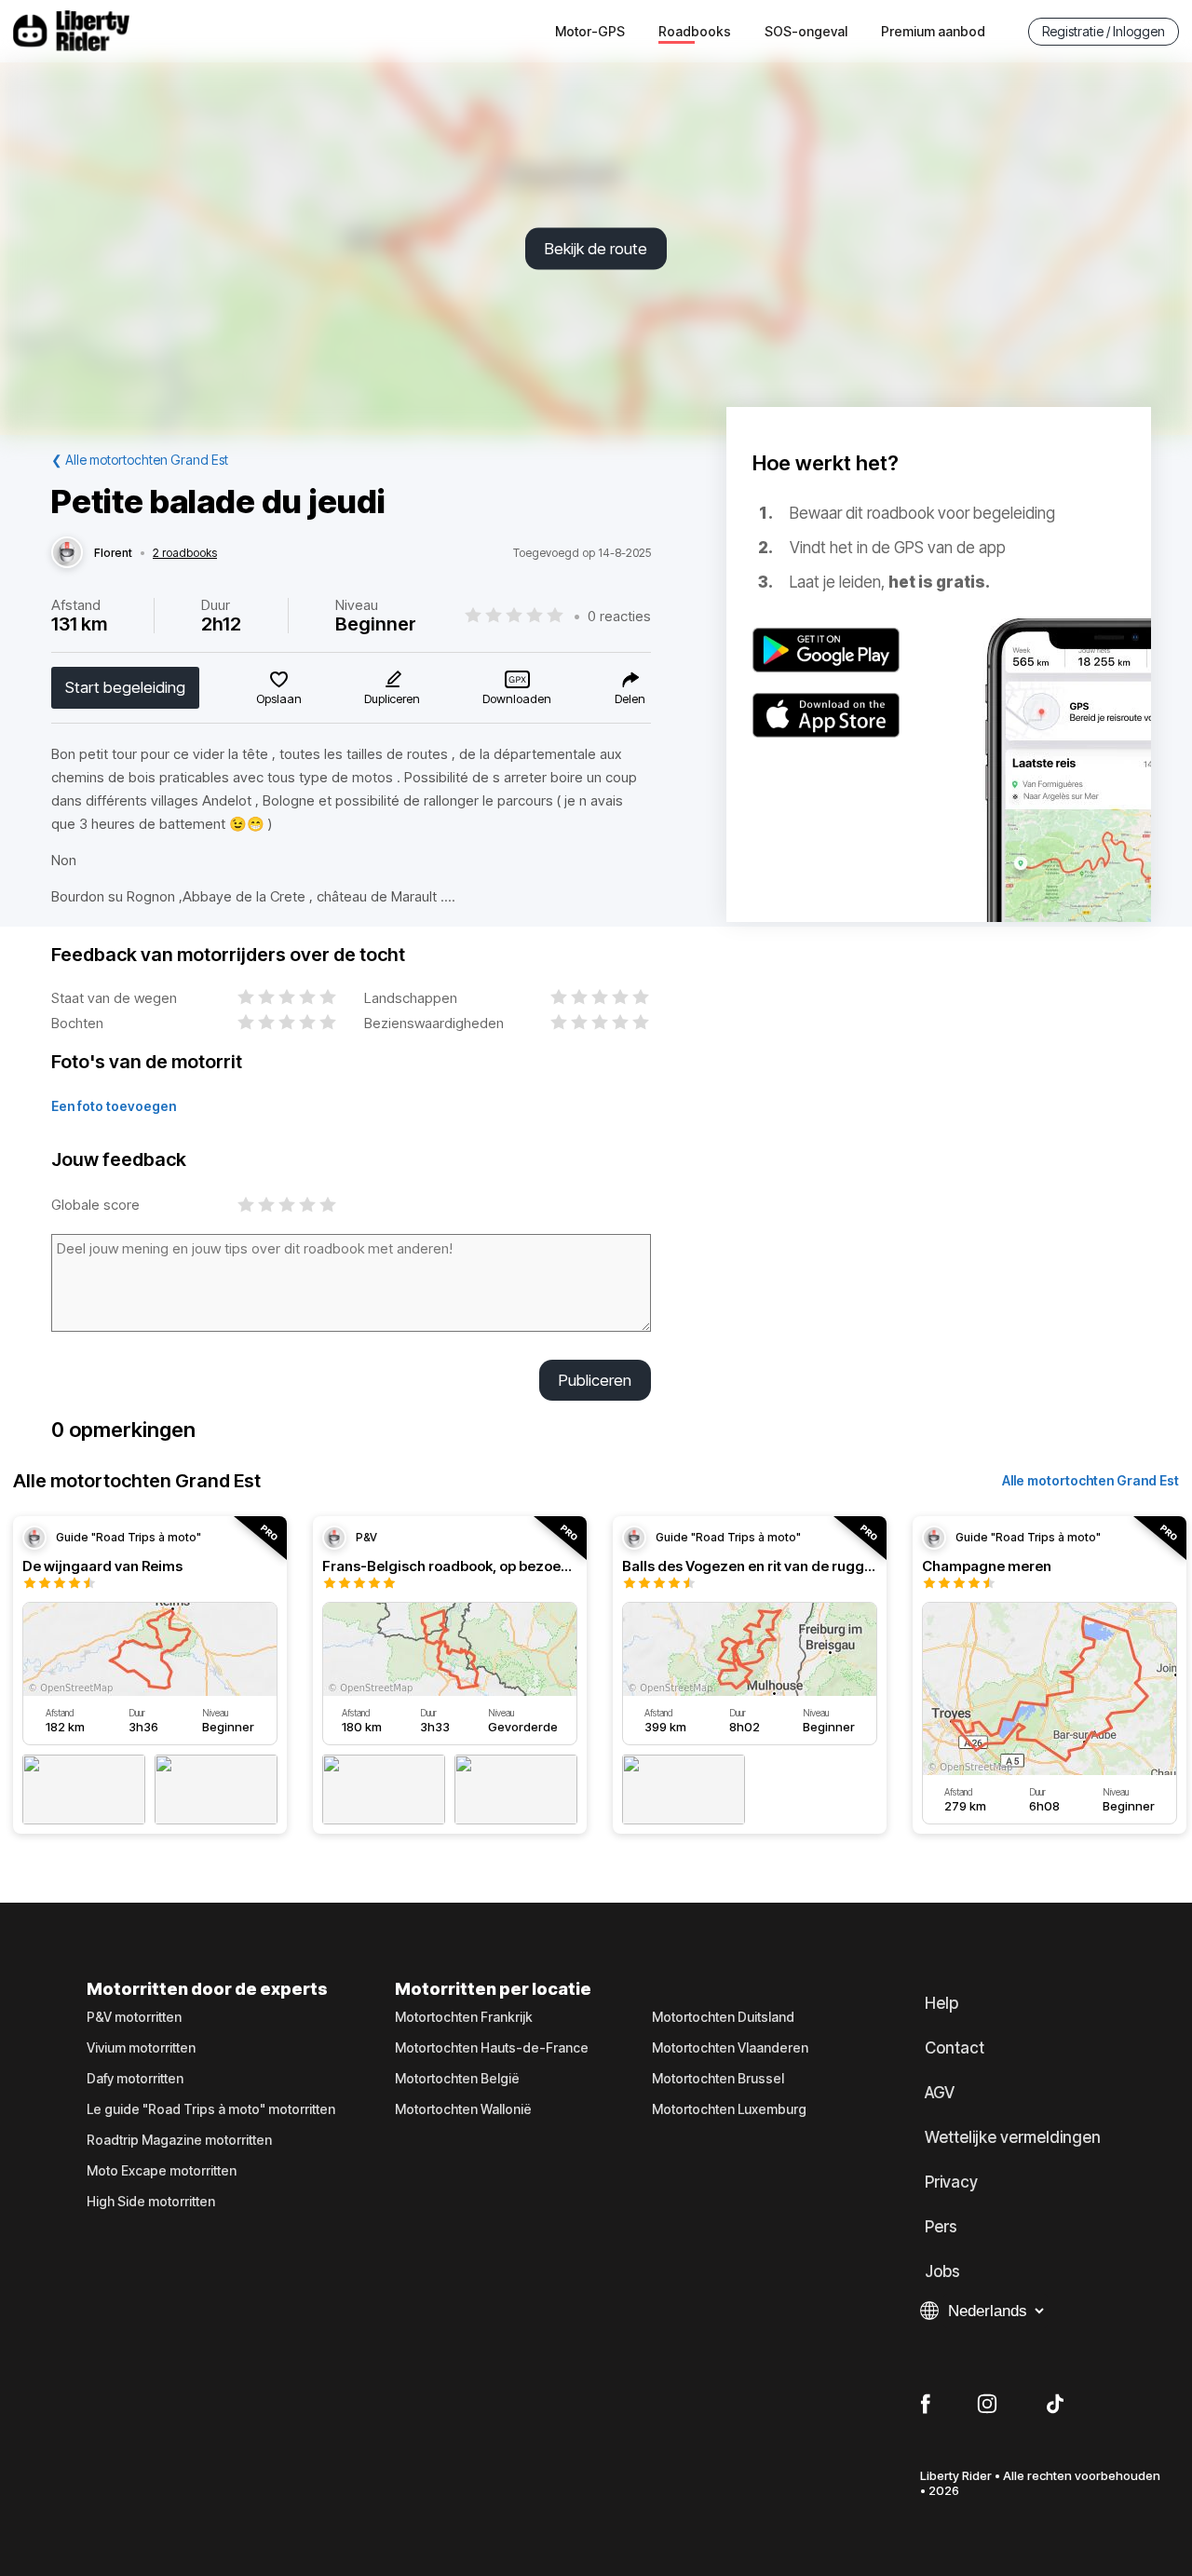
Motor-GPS (590, 31)
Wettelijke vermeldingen (1013, 2137)
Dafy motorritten (135, 2079)
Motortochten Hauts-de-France (492, 2048)
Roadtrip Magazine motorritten (179, 2140)
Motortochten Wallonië (463, 2109)
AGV (940, 2093)
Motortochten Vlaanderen (730, 2048)
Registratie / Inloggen (1104, 31)
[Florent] (67, 553)
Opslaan (279, 698)
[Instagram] (987, 2405)
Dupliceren (392, 698)
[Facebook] (925, 2405)
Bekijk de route (596, 249)
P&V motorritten (134, 2017)
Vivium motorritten (141, 2048)
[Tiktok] (1055, 2405)
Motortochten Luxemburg (729, 2109)
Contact (955, 2048)
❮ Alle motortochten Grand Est (140, 460)
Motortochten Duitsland (723, 2017)
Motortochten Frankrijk (464, 2017)
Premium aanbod (933, 31)
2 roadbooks (185, 553)
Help (941, 2003)
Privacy (951, 2182)
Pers (941, 2227)
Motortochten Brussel (718, 2079)
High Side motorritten (151, 2202)
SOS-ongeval (806, 31)
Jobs (942, 2271)
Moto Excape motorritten (162, 2171)
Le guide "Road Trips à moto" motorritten (211, 2109)
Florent (113, 553)
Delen (630, 698)
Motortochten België (457, 2079)
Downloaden (517, 698)
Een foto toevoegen (114, 1106)
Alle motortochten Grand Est (1090, 1480)
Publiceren (595, 1380)
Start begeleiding (125, 687)
